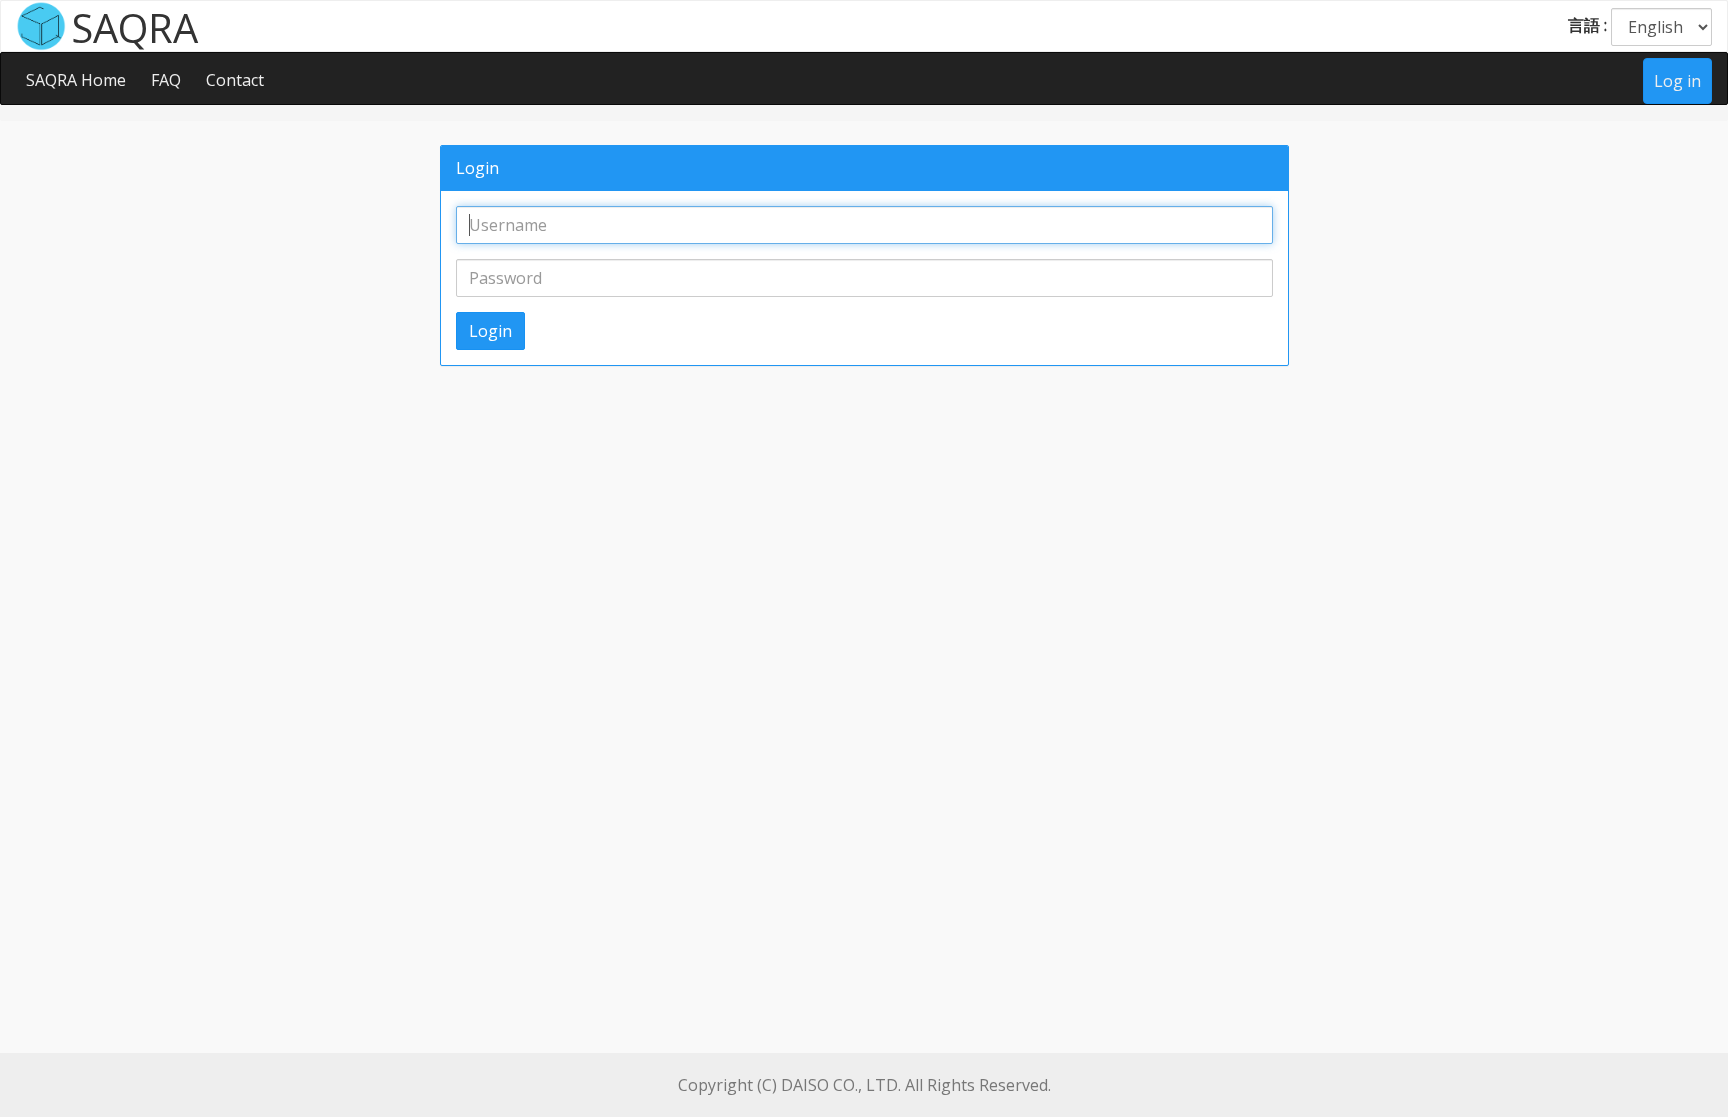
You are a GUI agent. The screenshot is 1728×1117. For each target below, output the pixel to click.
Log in (1677, 81)
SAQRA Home (76, 80)
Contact (235, 80)
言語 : (1587, 25)
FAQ (166, 80)
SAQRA (134, 26)
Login (490, 331)
